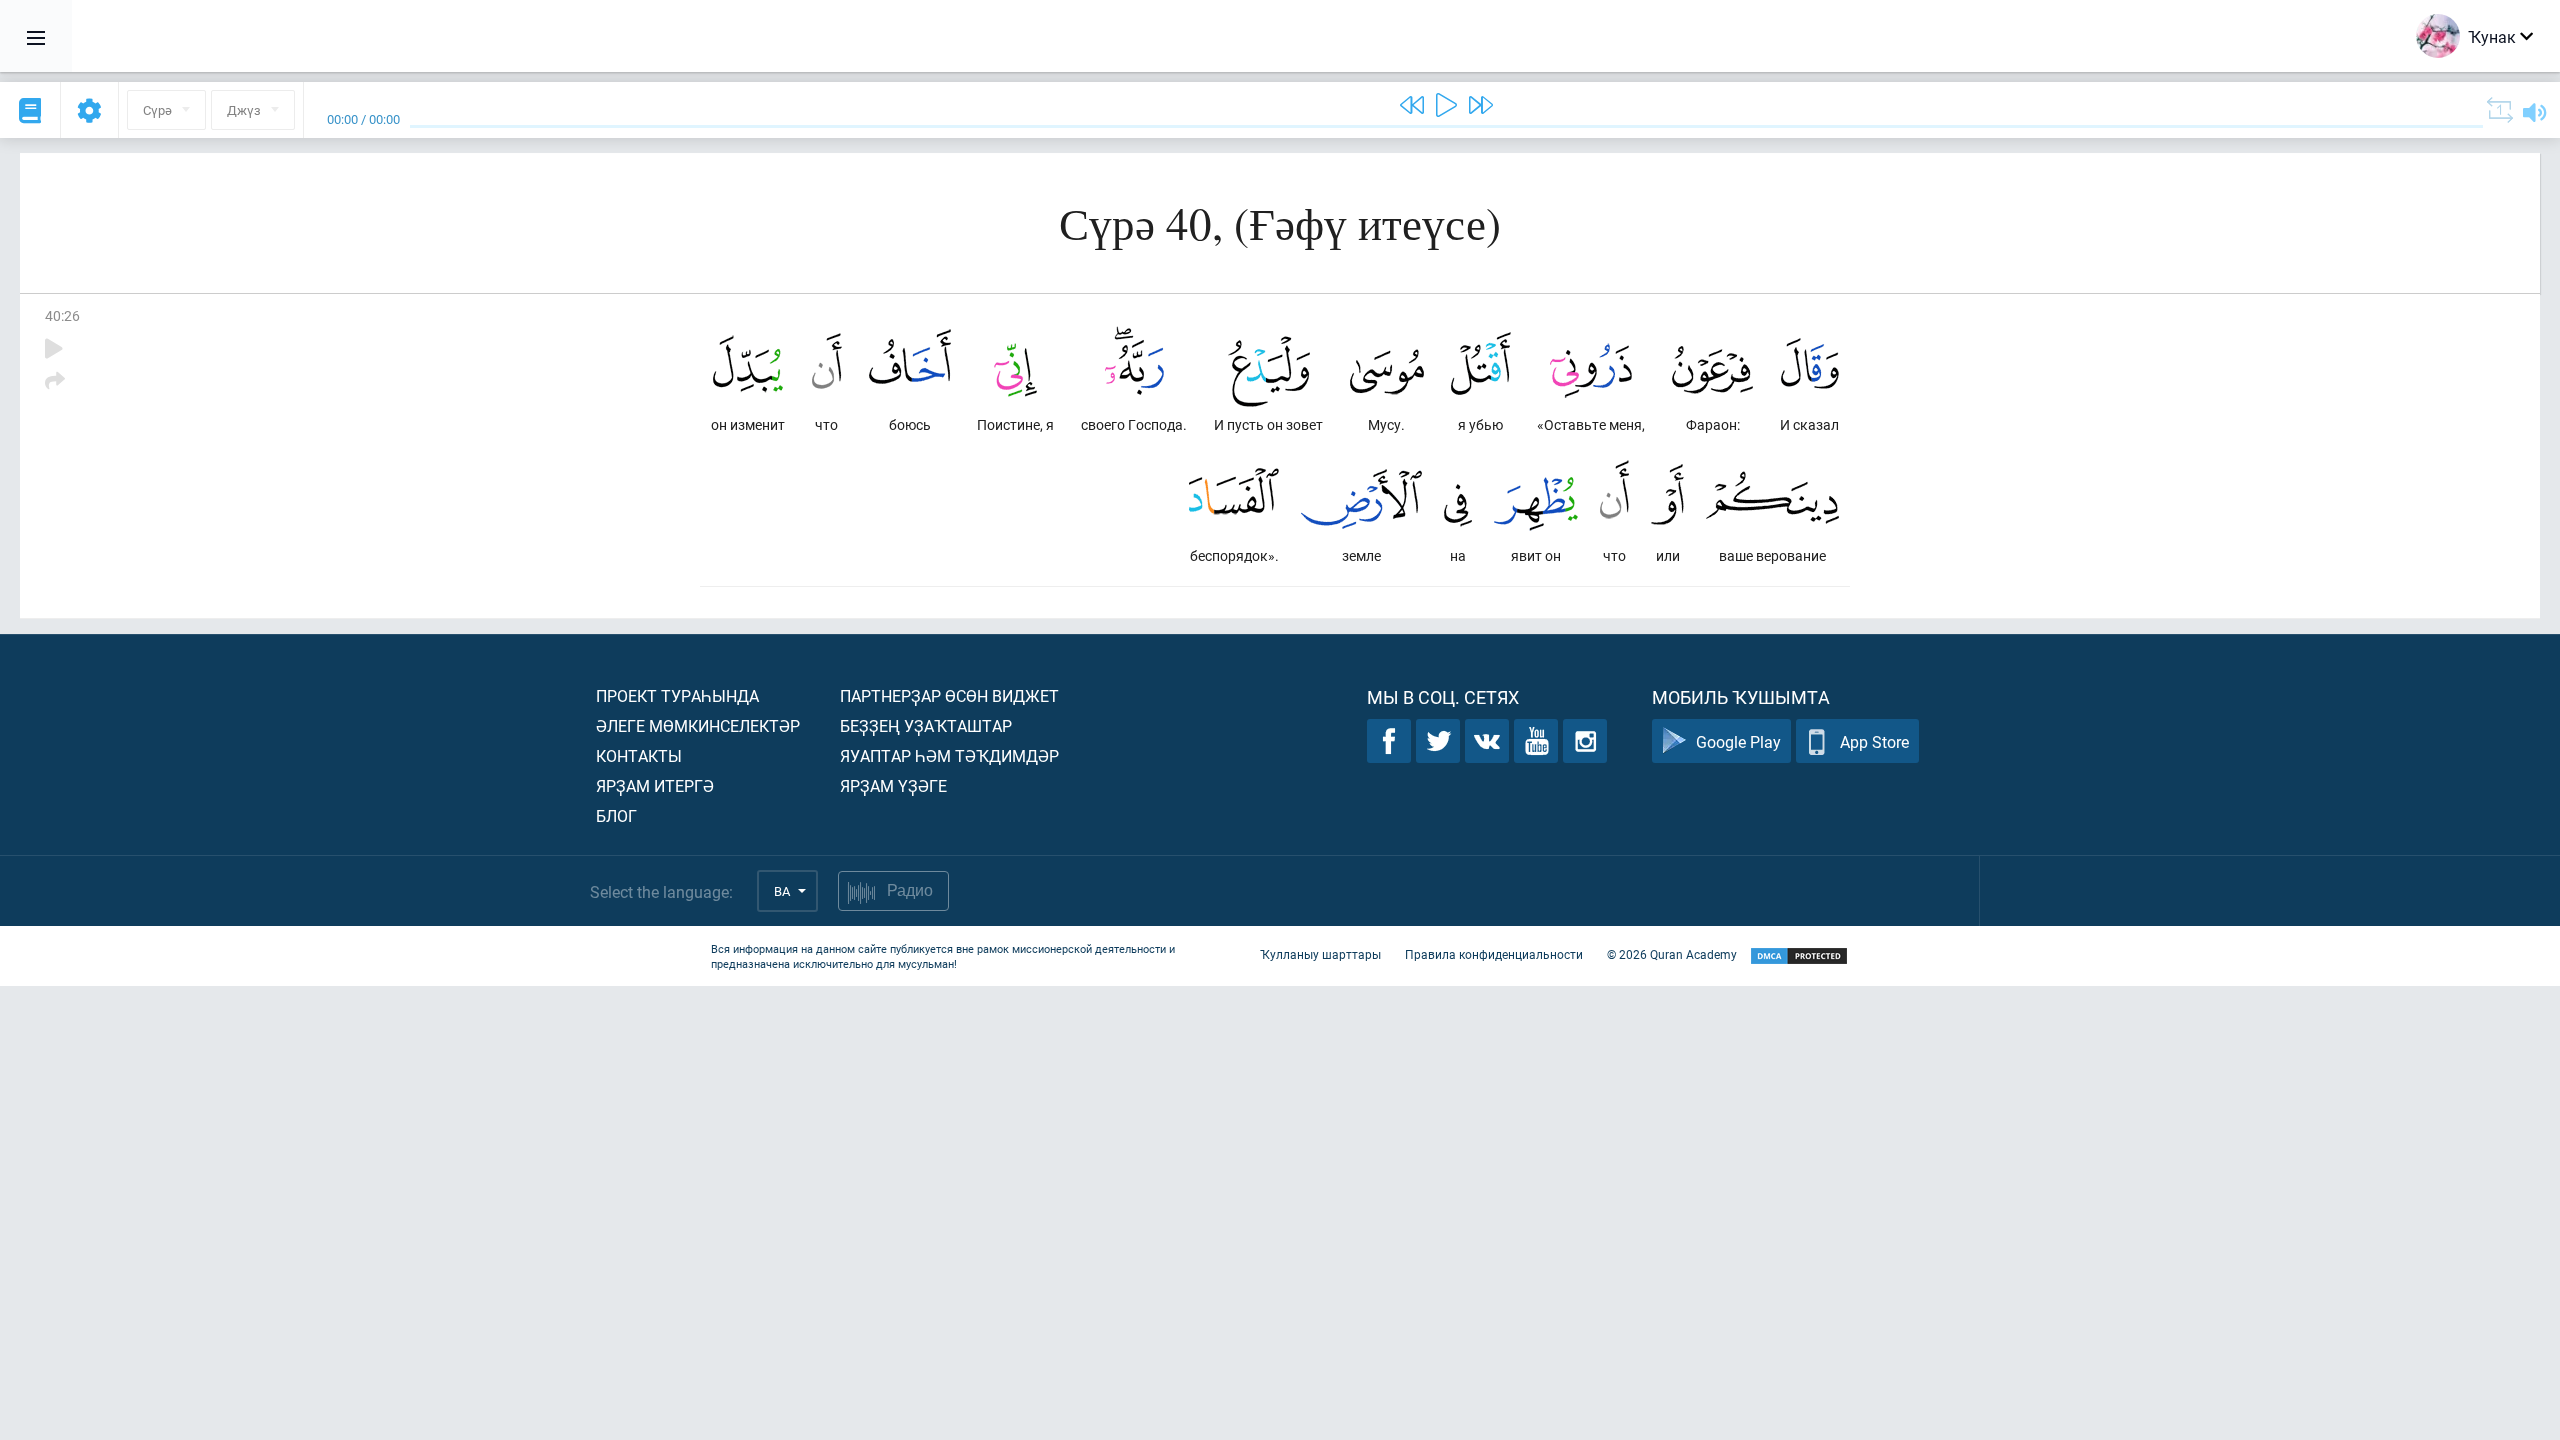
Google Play (1738, 741)
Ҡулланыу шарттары (1320, 954)
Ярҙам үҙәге (893, 785)
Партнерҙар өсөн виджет (949, 695)
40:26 (62, 315)
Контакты (639, 755)
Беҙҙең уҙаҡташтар (926, 725)
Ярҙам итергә (655, 785)
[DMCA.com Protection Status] (1799, 956)
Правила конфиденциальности (1494, 954)
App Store (1874, 741)
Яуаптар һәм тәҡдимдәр (949, 755)
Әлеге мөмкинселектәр (698, 725)
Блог (616, 815)
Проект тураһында (677, 695)
